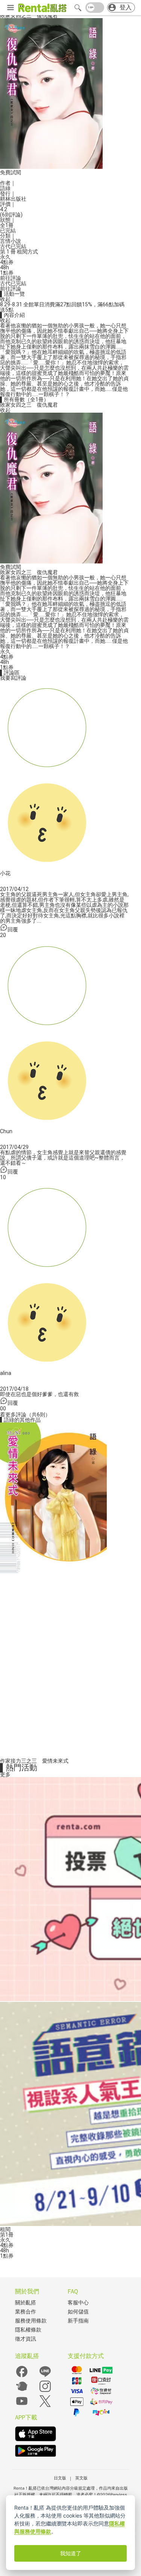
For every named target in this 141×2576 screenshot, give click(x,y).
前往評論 (11, 278)
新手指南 (78, 2321)
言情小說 (11, 241)
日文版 (60, 2478)
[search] (78, 8)
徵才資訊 (26, 2339)
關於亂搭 (26, 2303)
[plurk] (22, 2391)
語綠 (5, 188)
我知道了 (71, 2553)
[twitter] (45, 2406)
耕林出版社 (13, 199)
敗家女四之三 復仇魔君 (29, 405)
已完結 (18, 246)
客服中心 (78, 2303)
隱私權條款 (28, 2330)
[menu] (11, 8)
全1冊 (7, 225)
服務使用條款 (31, 2321)
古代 (5, 246)
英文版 (81, 2478)
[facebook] (22, 2377)
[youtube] (22, 2406)
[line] (45, 2377)
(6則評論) (11, 215)
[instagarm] (45, 2391)
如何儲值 (78, 2312)
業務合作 (26, 2312)
